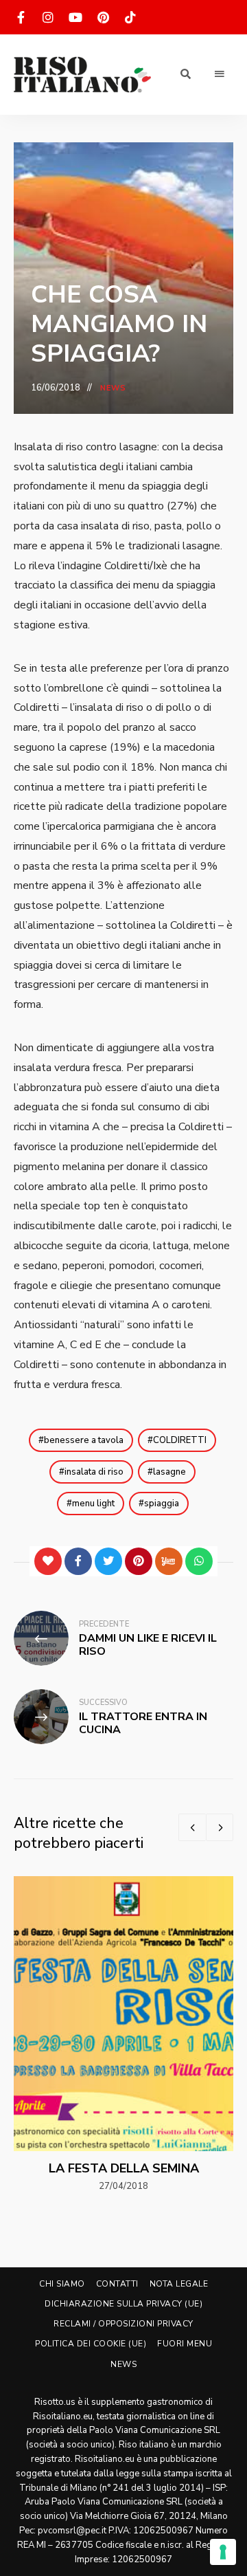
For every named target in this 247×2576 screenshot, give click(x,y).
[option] (123, 2035)
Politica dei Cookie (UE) (91, 2344)
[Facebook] (78, 1561)
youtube (75, 17)
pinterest (103, 17)
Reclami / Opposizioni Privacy (123, 2324)
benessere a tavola (84, 1440)
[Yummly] (169, 1561)
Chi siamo (62, 2284)
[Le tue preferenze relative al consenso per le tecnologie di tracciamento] (223, 2552)
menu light (93, 1504)
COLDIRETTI (180, 1440)
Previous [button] (192, 1827)
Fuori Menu (185, 2344)
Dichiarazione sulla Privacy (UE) (123, 2304)
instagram (48, 17)
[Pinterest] (139, 1561)
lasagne (169, 1472)
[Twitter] (108, 1561)
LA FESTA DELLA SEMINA (124, 2168)
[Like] (48, 1561)
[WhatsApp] (199, 1561)
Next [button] (220, 1827)
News (113, 388)
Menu (220, 74)
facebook (21, 17)
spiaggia (162, 1504)
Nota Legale (179, 2284)
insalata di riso (94, 1472)
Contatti (117, 2284)
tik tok (130, 17)
